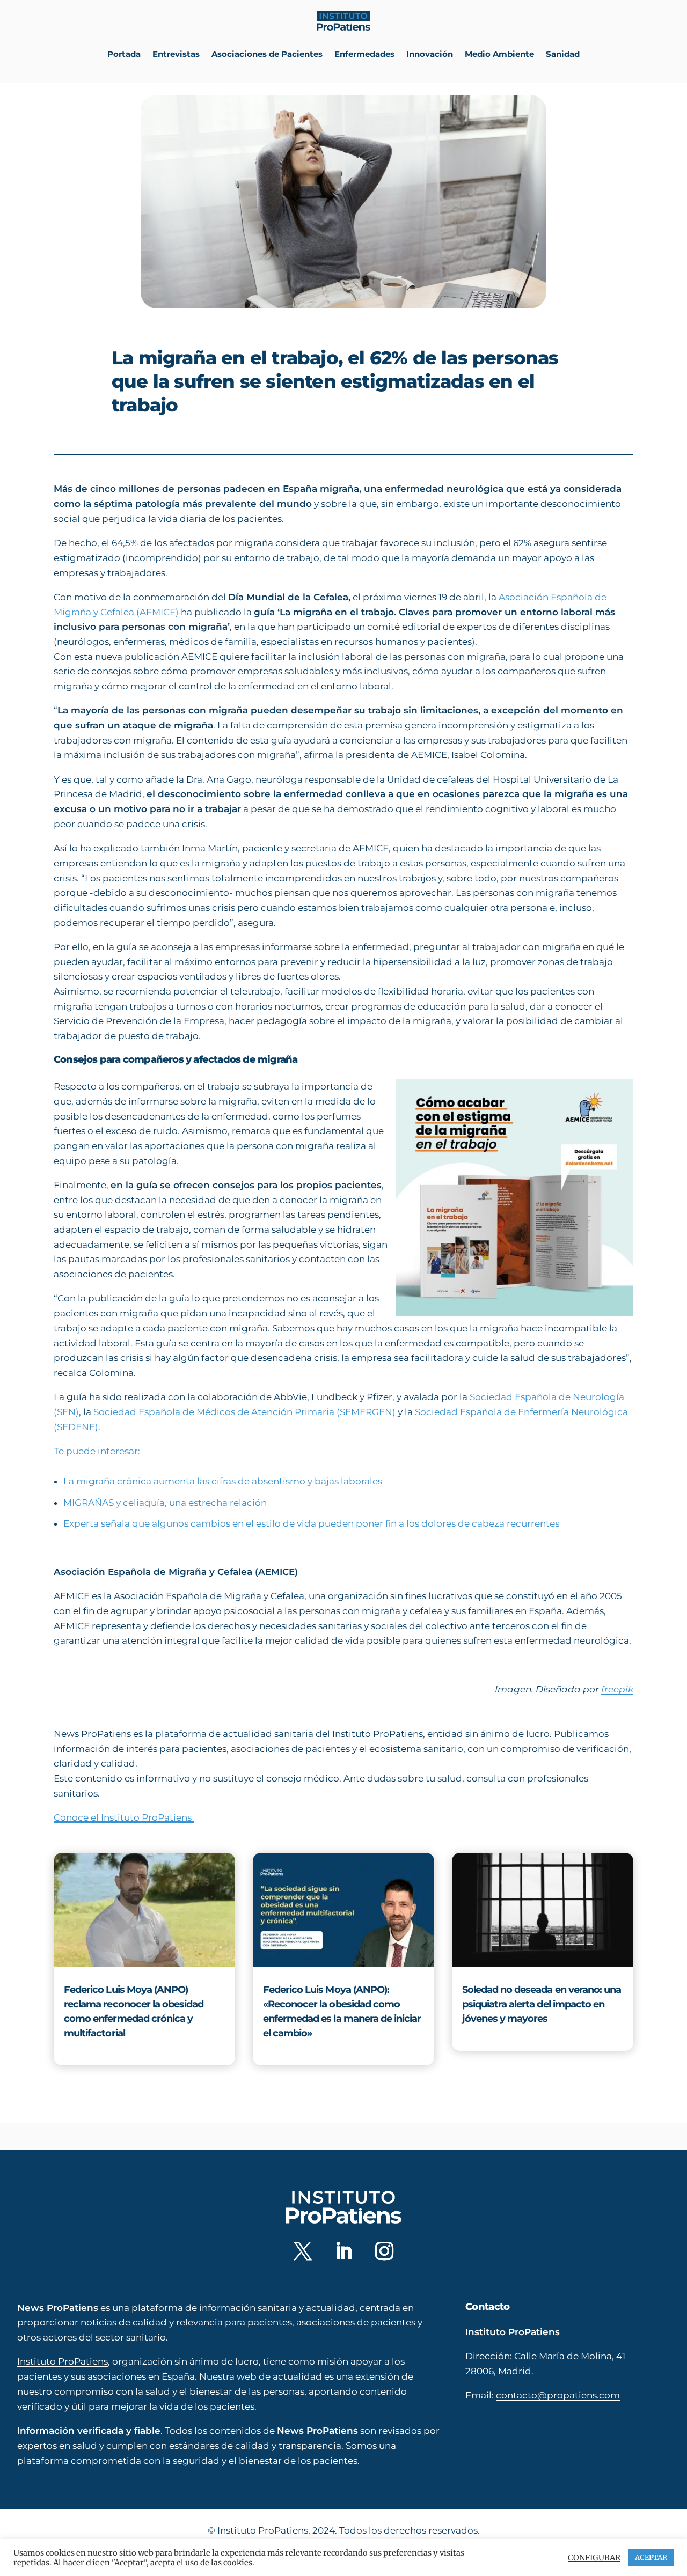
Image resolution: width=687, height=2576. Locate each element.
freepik (617, 1689)
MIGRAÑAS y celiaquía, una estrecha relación (165, 1503)
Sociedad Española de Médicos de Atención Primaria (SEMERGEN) (244, 1412)
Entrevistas (176, 54)
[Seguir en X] (303, 2250)
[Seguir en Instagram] (384, 2250)
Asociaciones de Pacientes (267, 54)
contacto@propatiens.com (558, 2395)
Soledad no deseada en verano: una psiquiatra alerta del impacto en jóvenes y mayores (542, 2004)
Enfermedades (364, 54)
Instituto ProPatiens (63, 2361)
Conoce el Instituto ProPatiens (124, 1817)
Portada (124, 54)
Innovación (430, 54)
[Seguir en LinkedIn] (343, 2250)
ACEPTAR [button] (651, 2557)
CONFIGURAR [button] (594, 2558)
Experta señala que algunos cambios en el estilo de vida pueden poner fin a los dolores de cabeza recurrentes (311, 1523)
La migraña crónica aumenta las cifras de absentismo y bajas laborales (223, 1481)
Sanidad (563, 54)
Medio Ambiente (499, 54)
